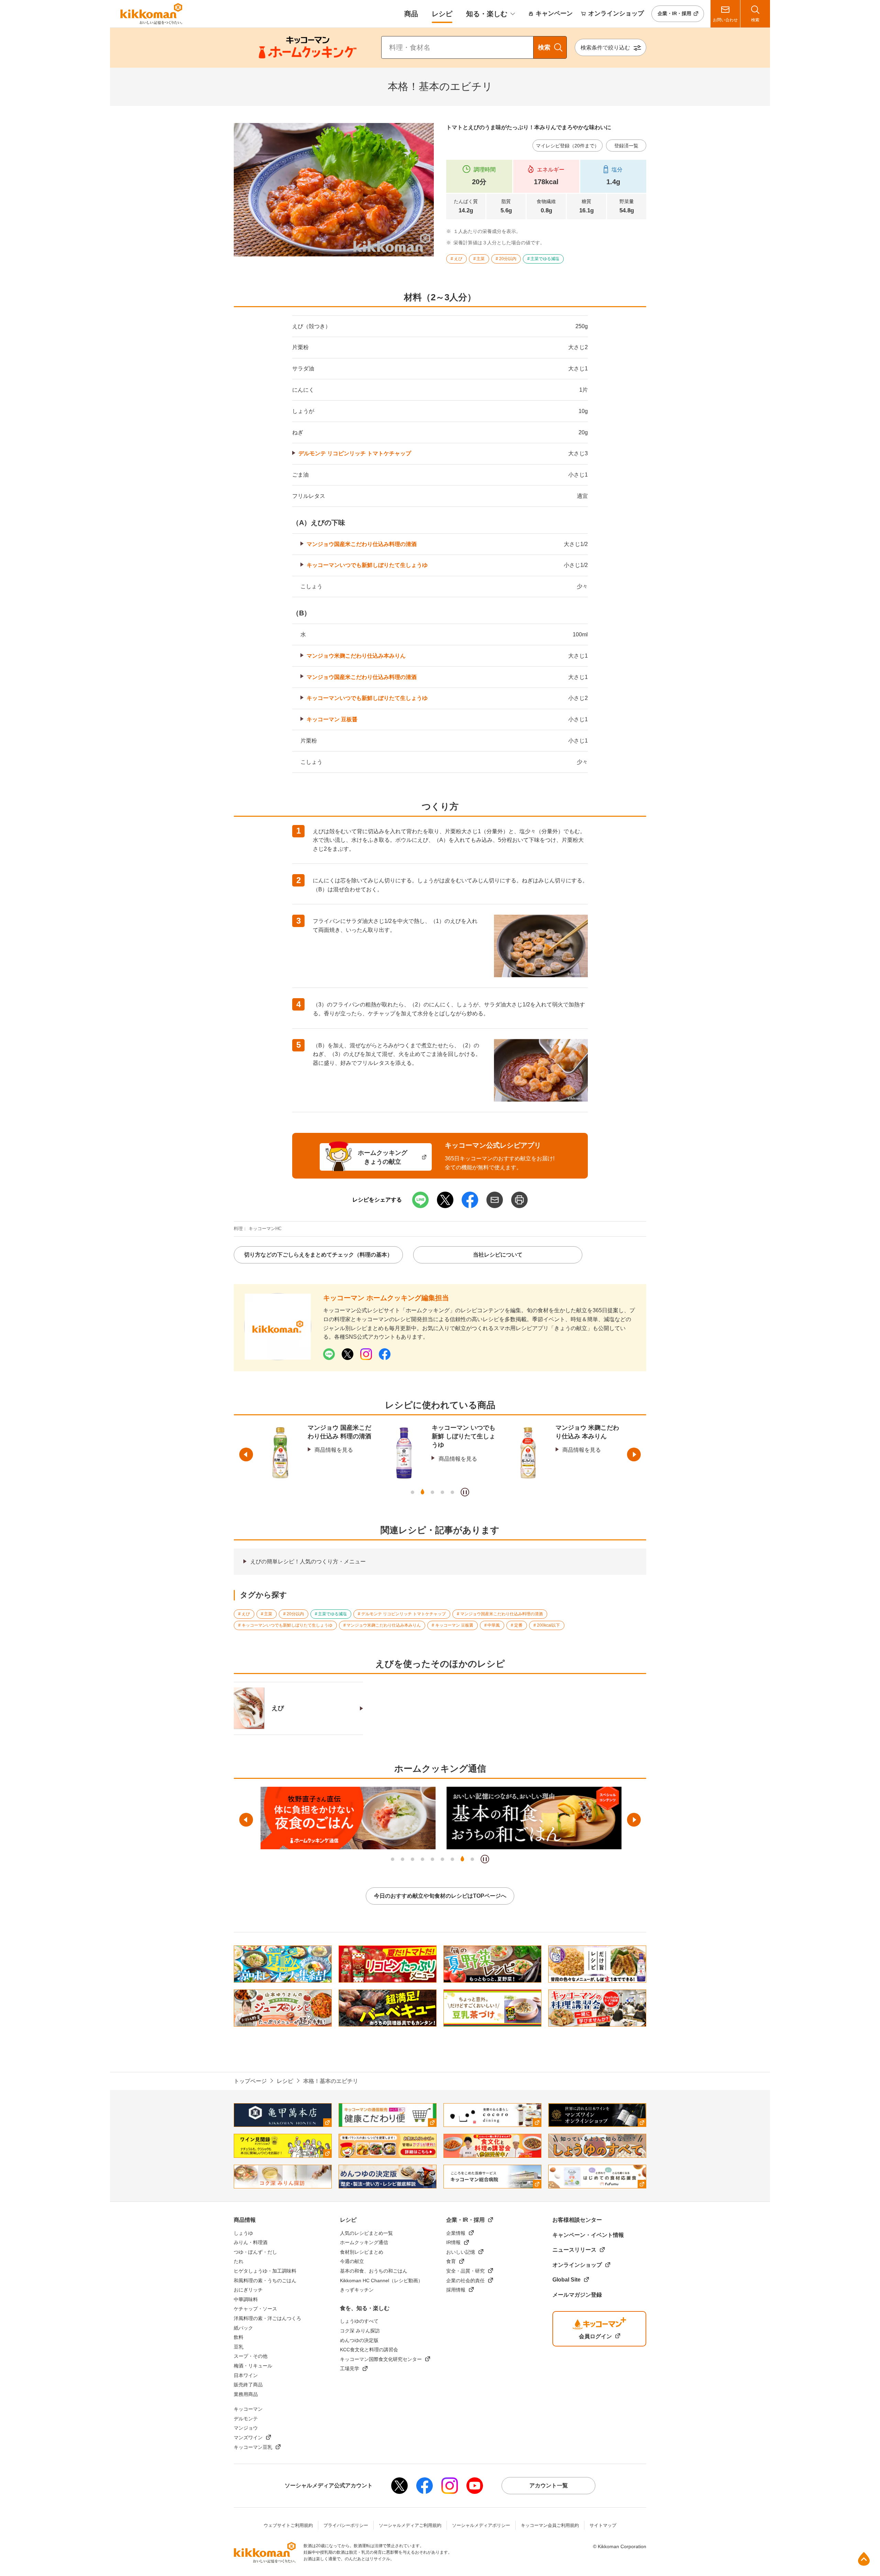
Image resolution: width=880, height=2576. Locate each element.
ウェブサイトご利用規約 (288, 2525)
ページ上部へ (864, 2559)
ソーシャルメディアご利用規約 (410, 2525)
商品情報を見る (334, 1459)
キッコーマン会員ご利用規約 (550, 2525)
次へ (634, 1454)
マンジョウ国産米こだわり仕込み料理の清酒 (362, 544)
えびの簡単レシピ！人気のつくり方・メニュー (308, 1562)
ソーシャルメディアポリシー (481, 2525)
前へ (246, 1454)
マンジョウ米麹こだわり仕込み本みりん (356, 656)
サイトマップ (603, 2525)
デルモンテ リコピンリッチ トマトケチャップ (355, 453)
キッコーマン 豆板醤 (332, 719)
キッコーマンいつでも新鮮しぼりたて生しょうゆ (367, 565)
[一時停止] (465, 1492)
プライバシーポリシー (346, 2525)
